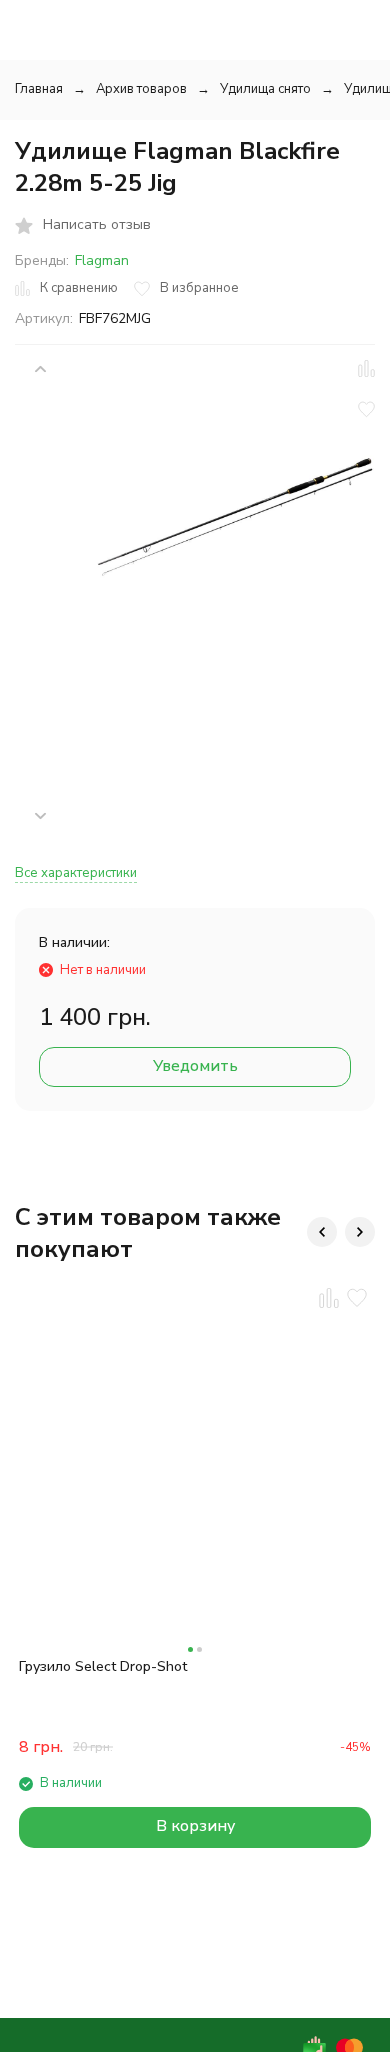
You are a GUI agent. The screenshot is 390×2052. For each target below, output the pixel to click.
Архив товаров (141, 89)
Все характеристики (76, 873)
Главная (39, 89)
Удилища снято (265, 89)
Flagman (102, 260)
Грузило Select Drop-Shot (103, 1666)
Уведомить (195, 1066)
